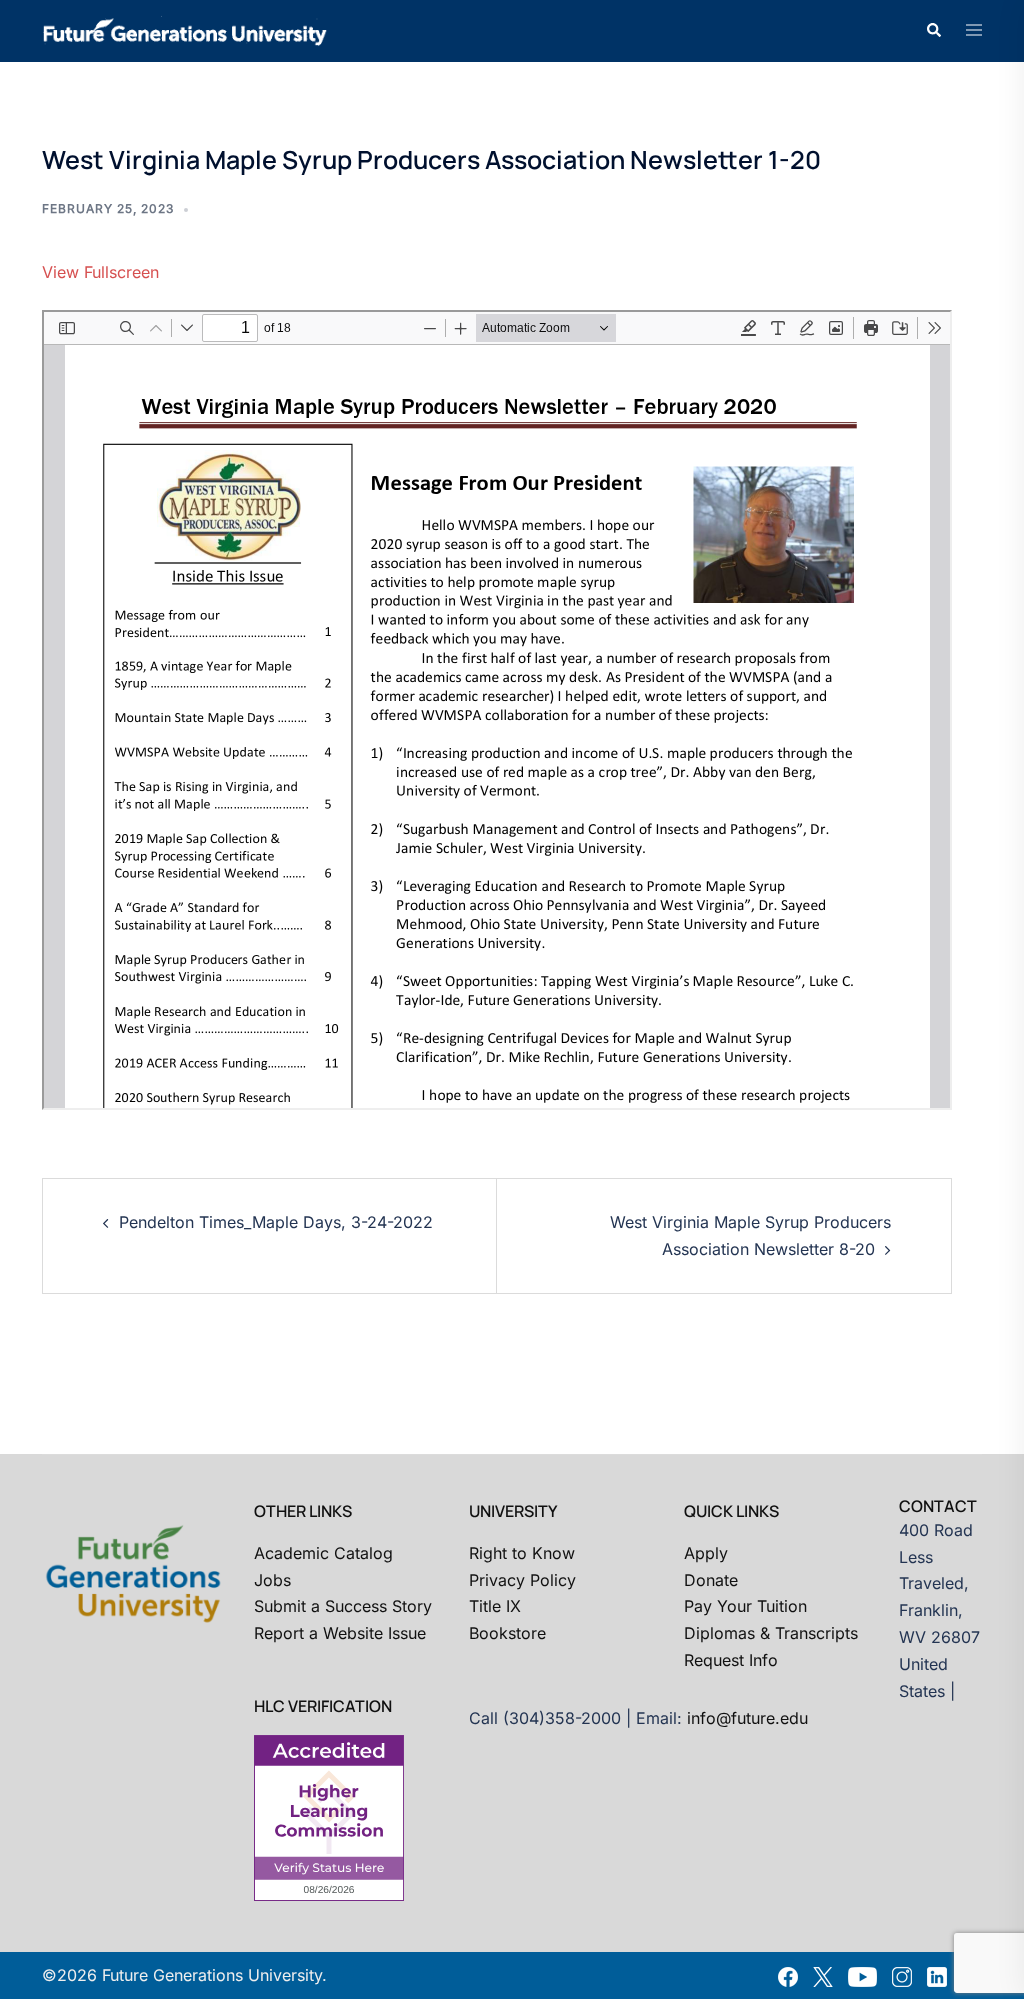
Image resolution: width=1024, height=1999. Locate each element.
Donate (711, 1580)
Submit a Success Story (343, 1606)
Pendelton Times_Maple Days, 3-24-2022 (276, 1222)
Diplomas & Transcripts (771, 1633)
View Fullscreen (100, 272)
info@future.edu (747, 1718)
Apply (706, 1553)
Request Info (731, 1660)
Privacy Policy (522, 1580)
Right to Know (522, 1553)
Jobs (272, 1580)
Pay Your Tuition (745, 1606)
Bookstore (507, 1633)
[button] (933, 31)
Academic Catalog (323, 1553)
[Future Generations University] (185, 29)
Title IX (495, 1606)
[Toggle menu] (974, 31)
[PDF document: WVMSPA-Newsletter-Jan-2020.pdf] (497, 710)
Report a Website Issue (340, 1633)
